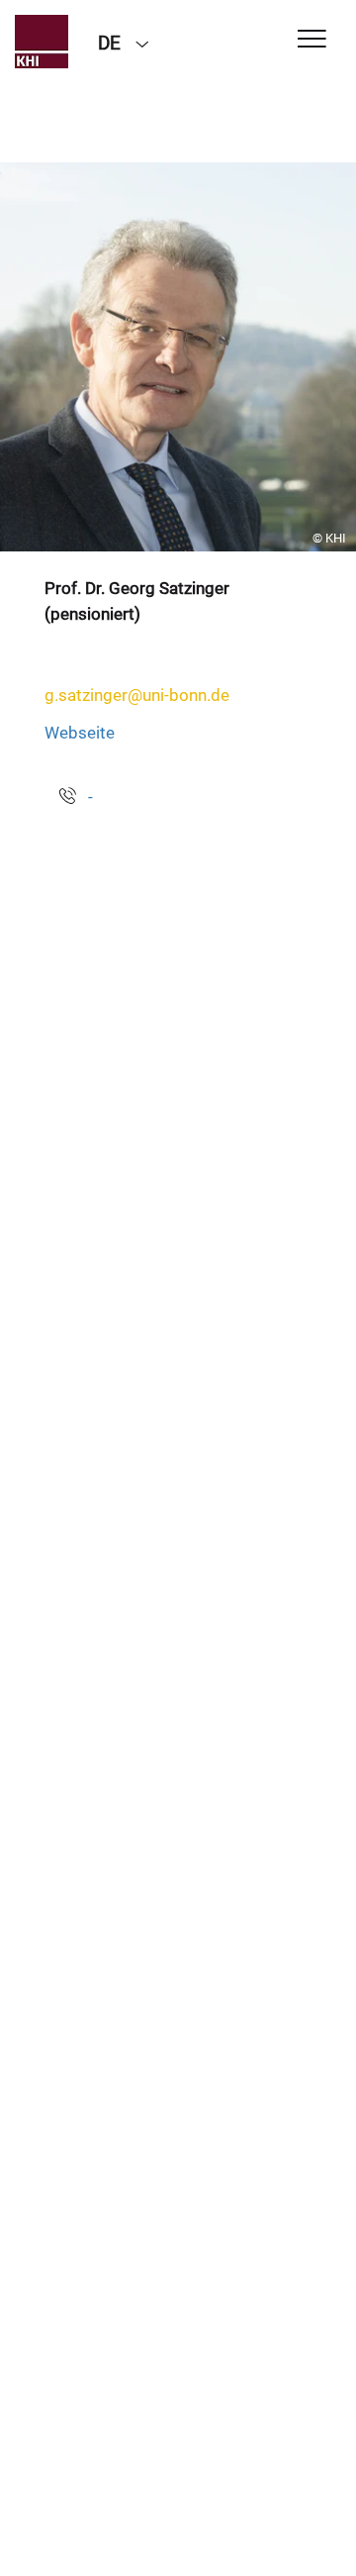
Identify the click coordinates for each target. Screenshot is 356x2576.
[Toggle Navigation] (312, 40)
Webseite (80, 733)
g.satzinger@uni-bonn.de (137, 695)
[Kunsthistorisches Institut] (42, 42)
